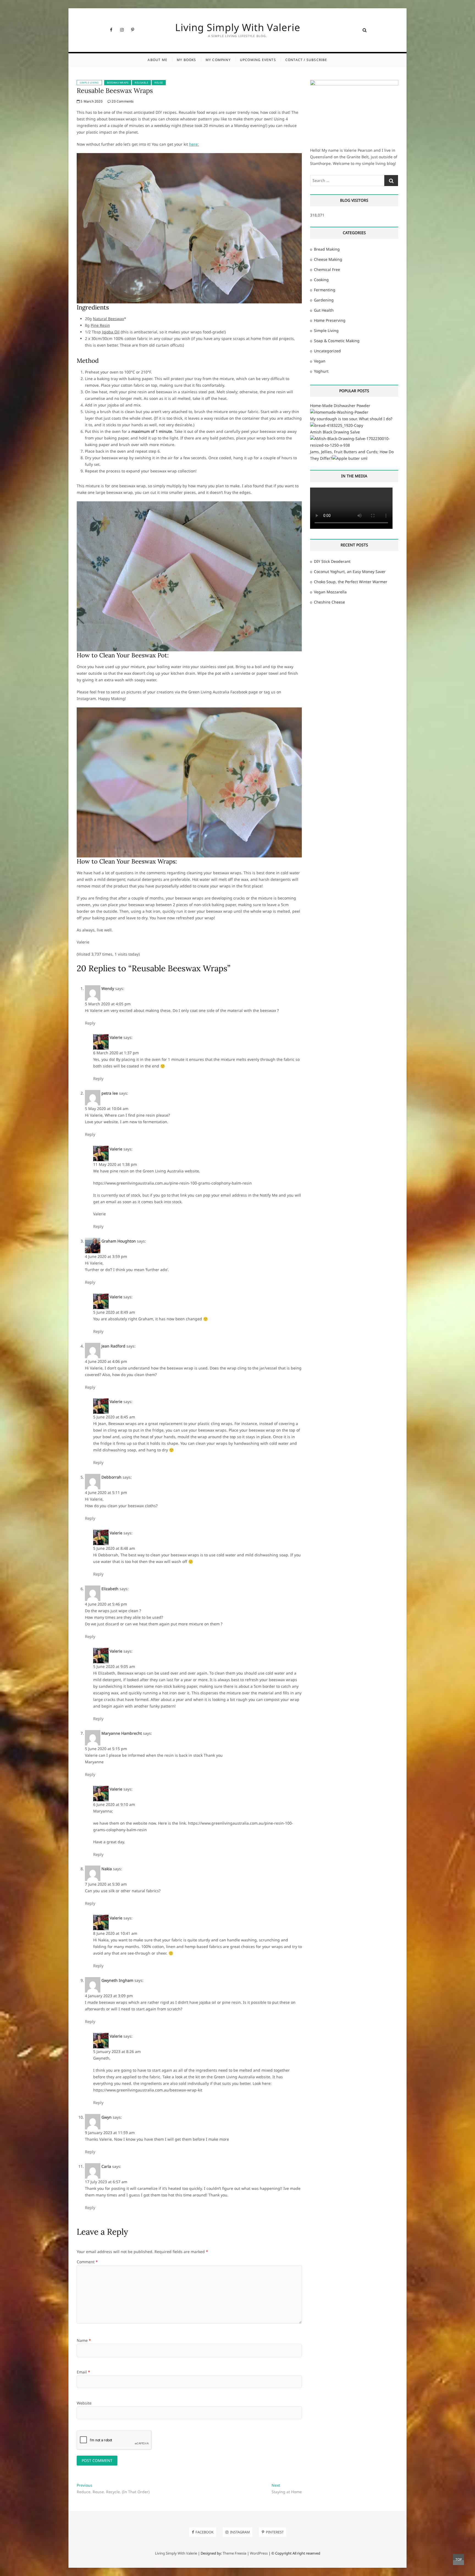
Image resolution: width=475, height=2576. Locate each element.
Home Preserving (330, 320)
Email (83, 2372)
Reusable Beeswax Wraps (115, 91)
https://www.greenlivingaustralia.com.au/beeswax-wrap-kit (148, 2090)
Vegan (320, 361)
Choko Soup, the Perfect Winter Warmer (351, 582)
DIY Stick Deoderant (332, 561)
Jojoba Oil (111, 332)
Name (84, 2340)
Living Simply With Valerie (238, 27)
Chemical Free (327, 269)
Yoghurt (321, 371)
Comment (87, 2262)
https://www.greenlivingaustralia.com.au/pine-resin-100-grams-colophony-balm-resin (172, 1183)
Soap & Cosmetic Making (337, 341)
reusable (141, 83)
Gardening (324, 300)
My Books (187, 60)
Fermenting (325, 290)
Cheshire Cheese (329, 602)
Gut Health (324, 310)
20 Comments (122, 101)
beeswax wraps (118, 83)
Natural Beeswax (108, 319)
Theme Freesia (234, 2553)
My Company (218, 60)
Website (84, 2403)
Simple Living (89, 83)
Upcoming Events (258, 60)
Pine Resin (100, 325)
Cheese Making (328, 259)
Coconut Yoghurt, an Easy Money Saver (350, 572)
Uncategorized (327, 351)
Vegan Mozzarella (330, 592)
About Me (158, 60)
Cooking (321, 280)
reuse (159, 83)
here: (194, 144)
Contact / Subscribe (306, 60)
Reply (90, 1023)
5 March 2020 (91, 101)
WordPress (259, 2553)
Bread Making (327, 249)
